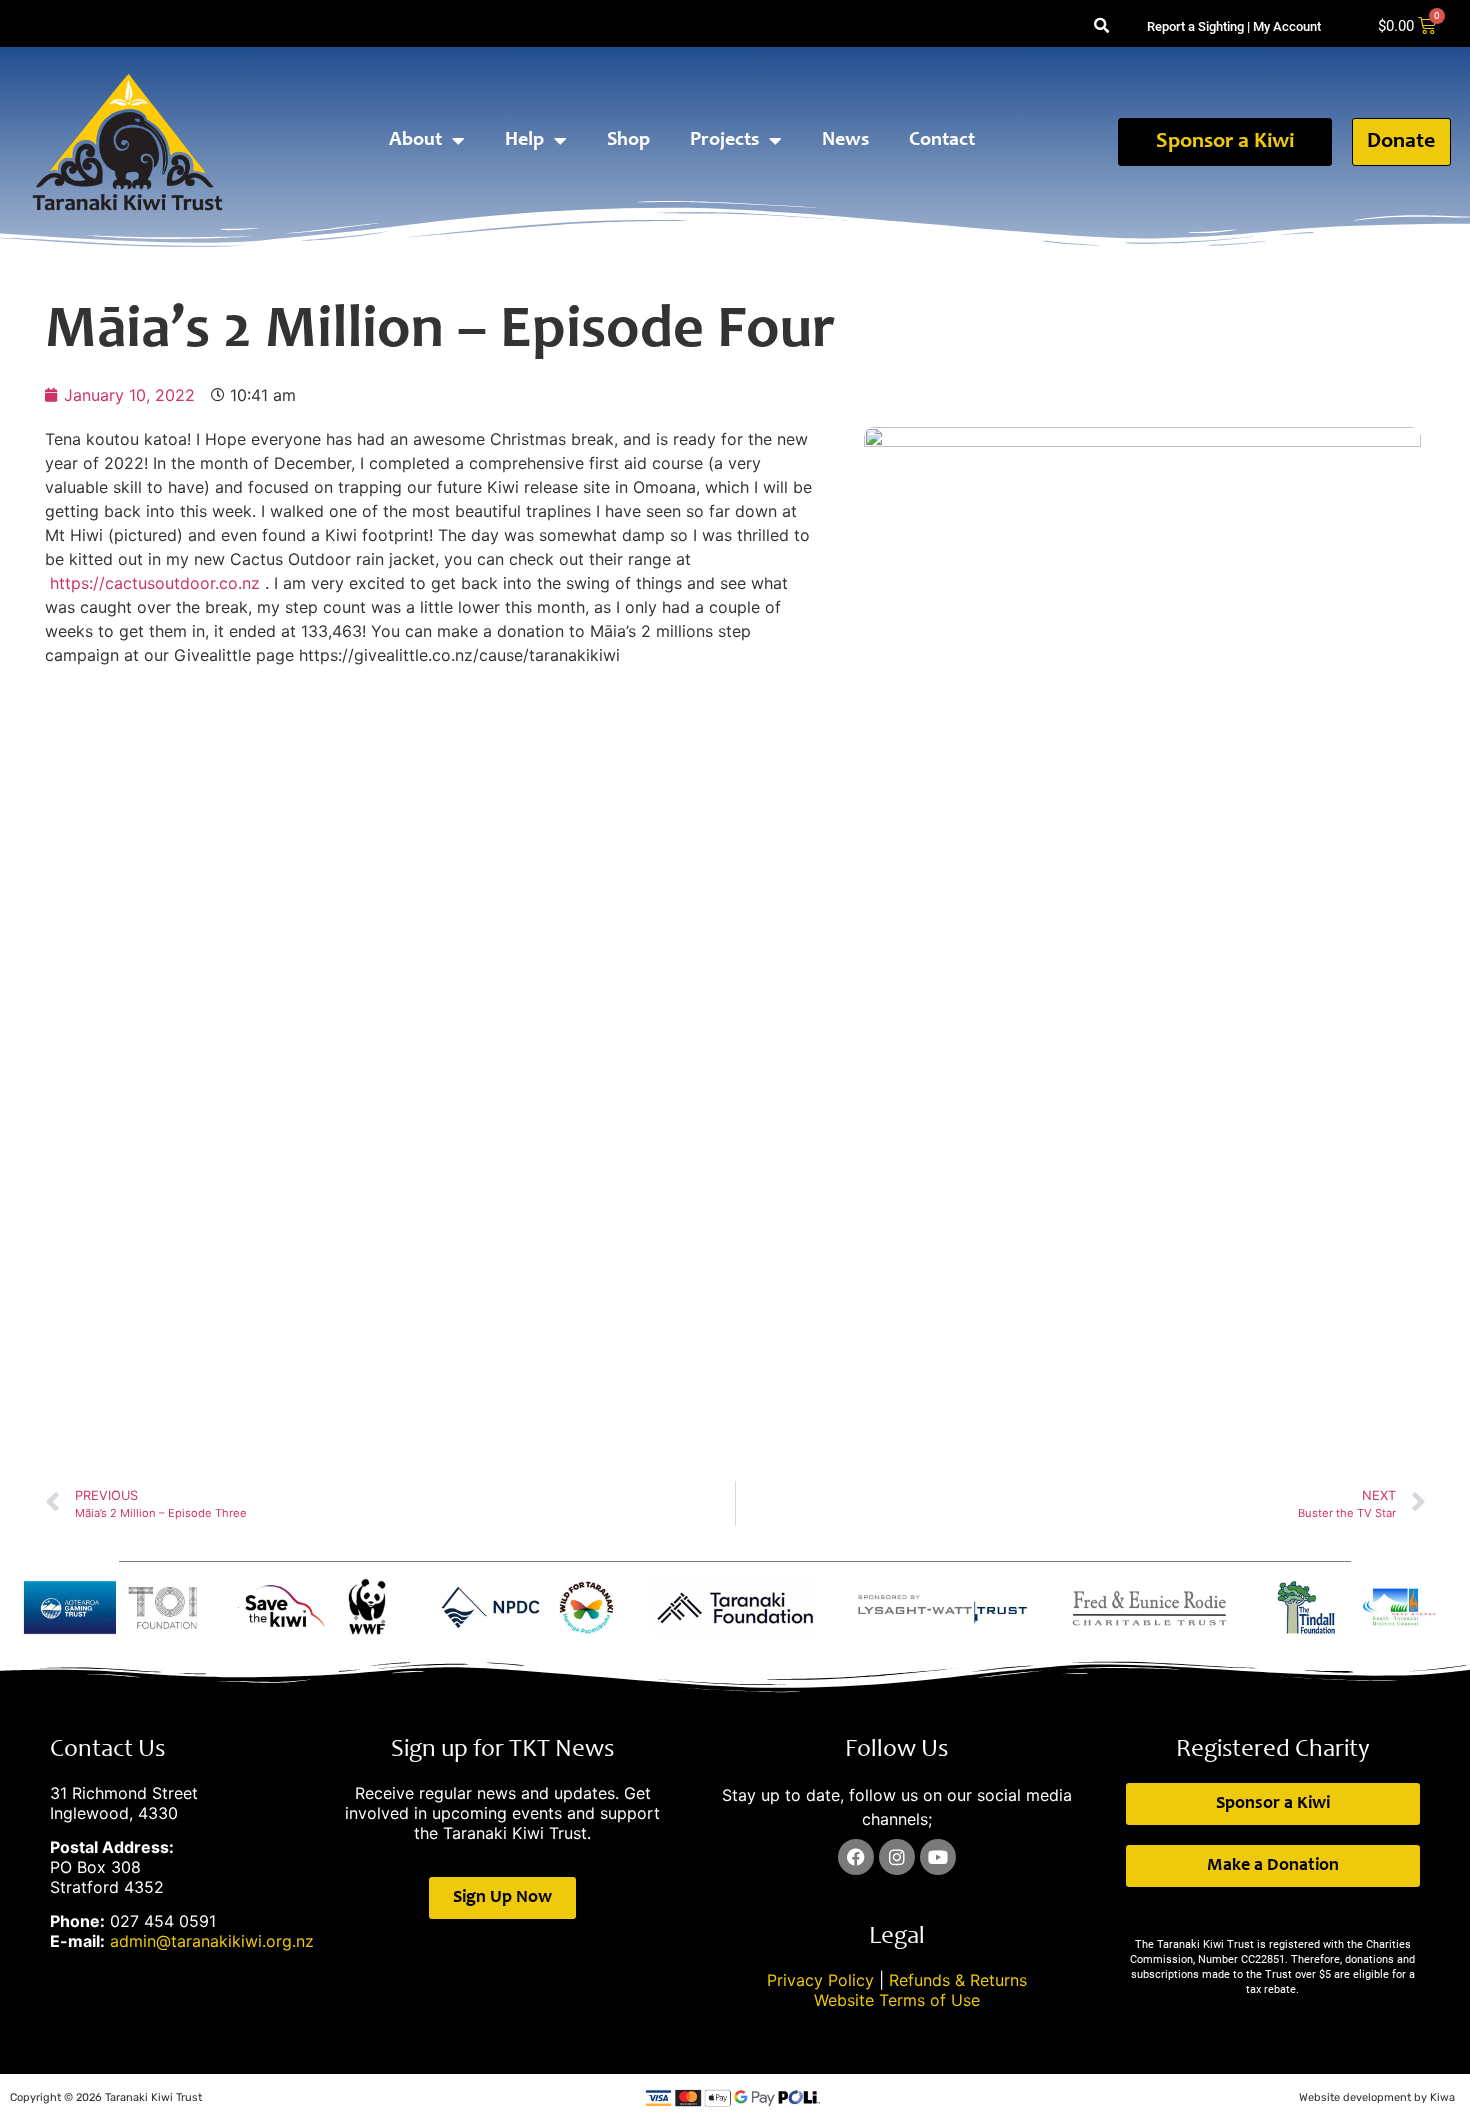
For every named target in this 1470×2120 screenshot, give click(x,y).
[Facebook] (856, 1857)
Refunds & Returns (958, 1980)
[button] (1101, 26)
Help (524, 141)
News (845, 141)
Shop (628, 141)
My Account (1287, 26)
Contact (942, 141)
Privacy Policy (820, 1980)
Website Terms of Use (897, 2000)
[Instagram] (897, 1857)
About (415, 141)
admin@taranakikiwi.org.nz (212, 1941)
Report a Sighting (1195, 26)
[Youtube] (938, 1857)
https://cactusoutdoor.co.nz (155, 583)
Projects (724, 141)
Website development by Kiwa (1377, 2097)
